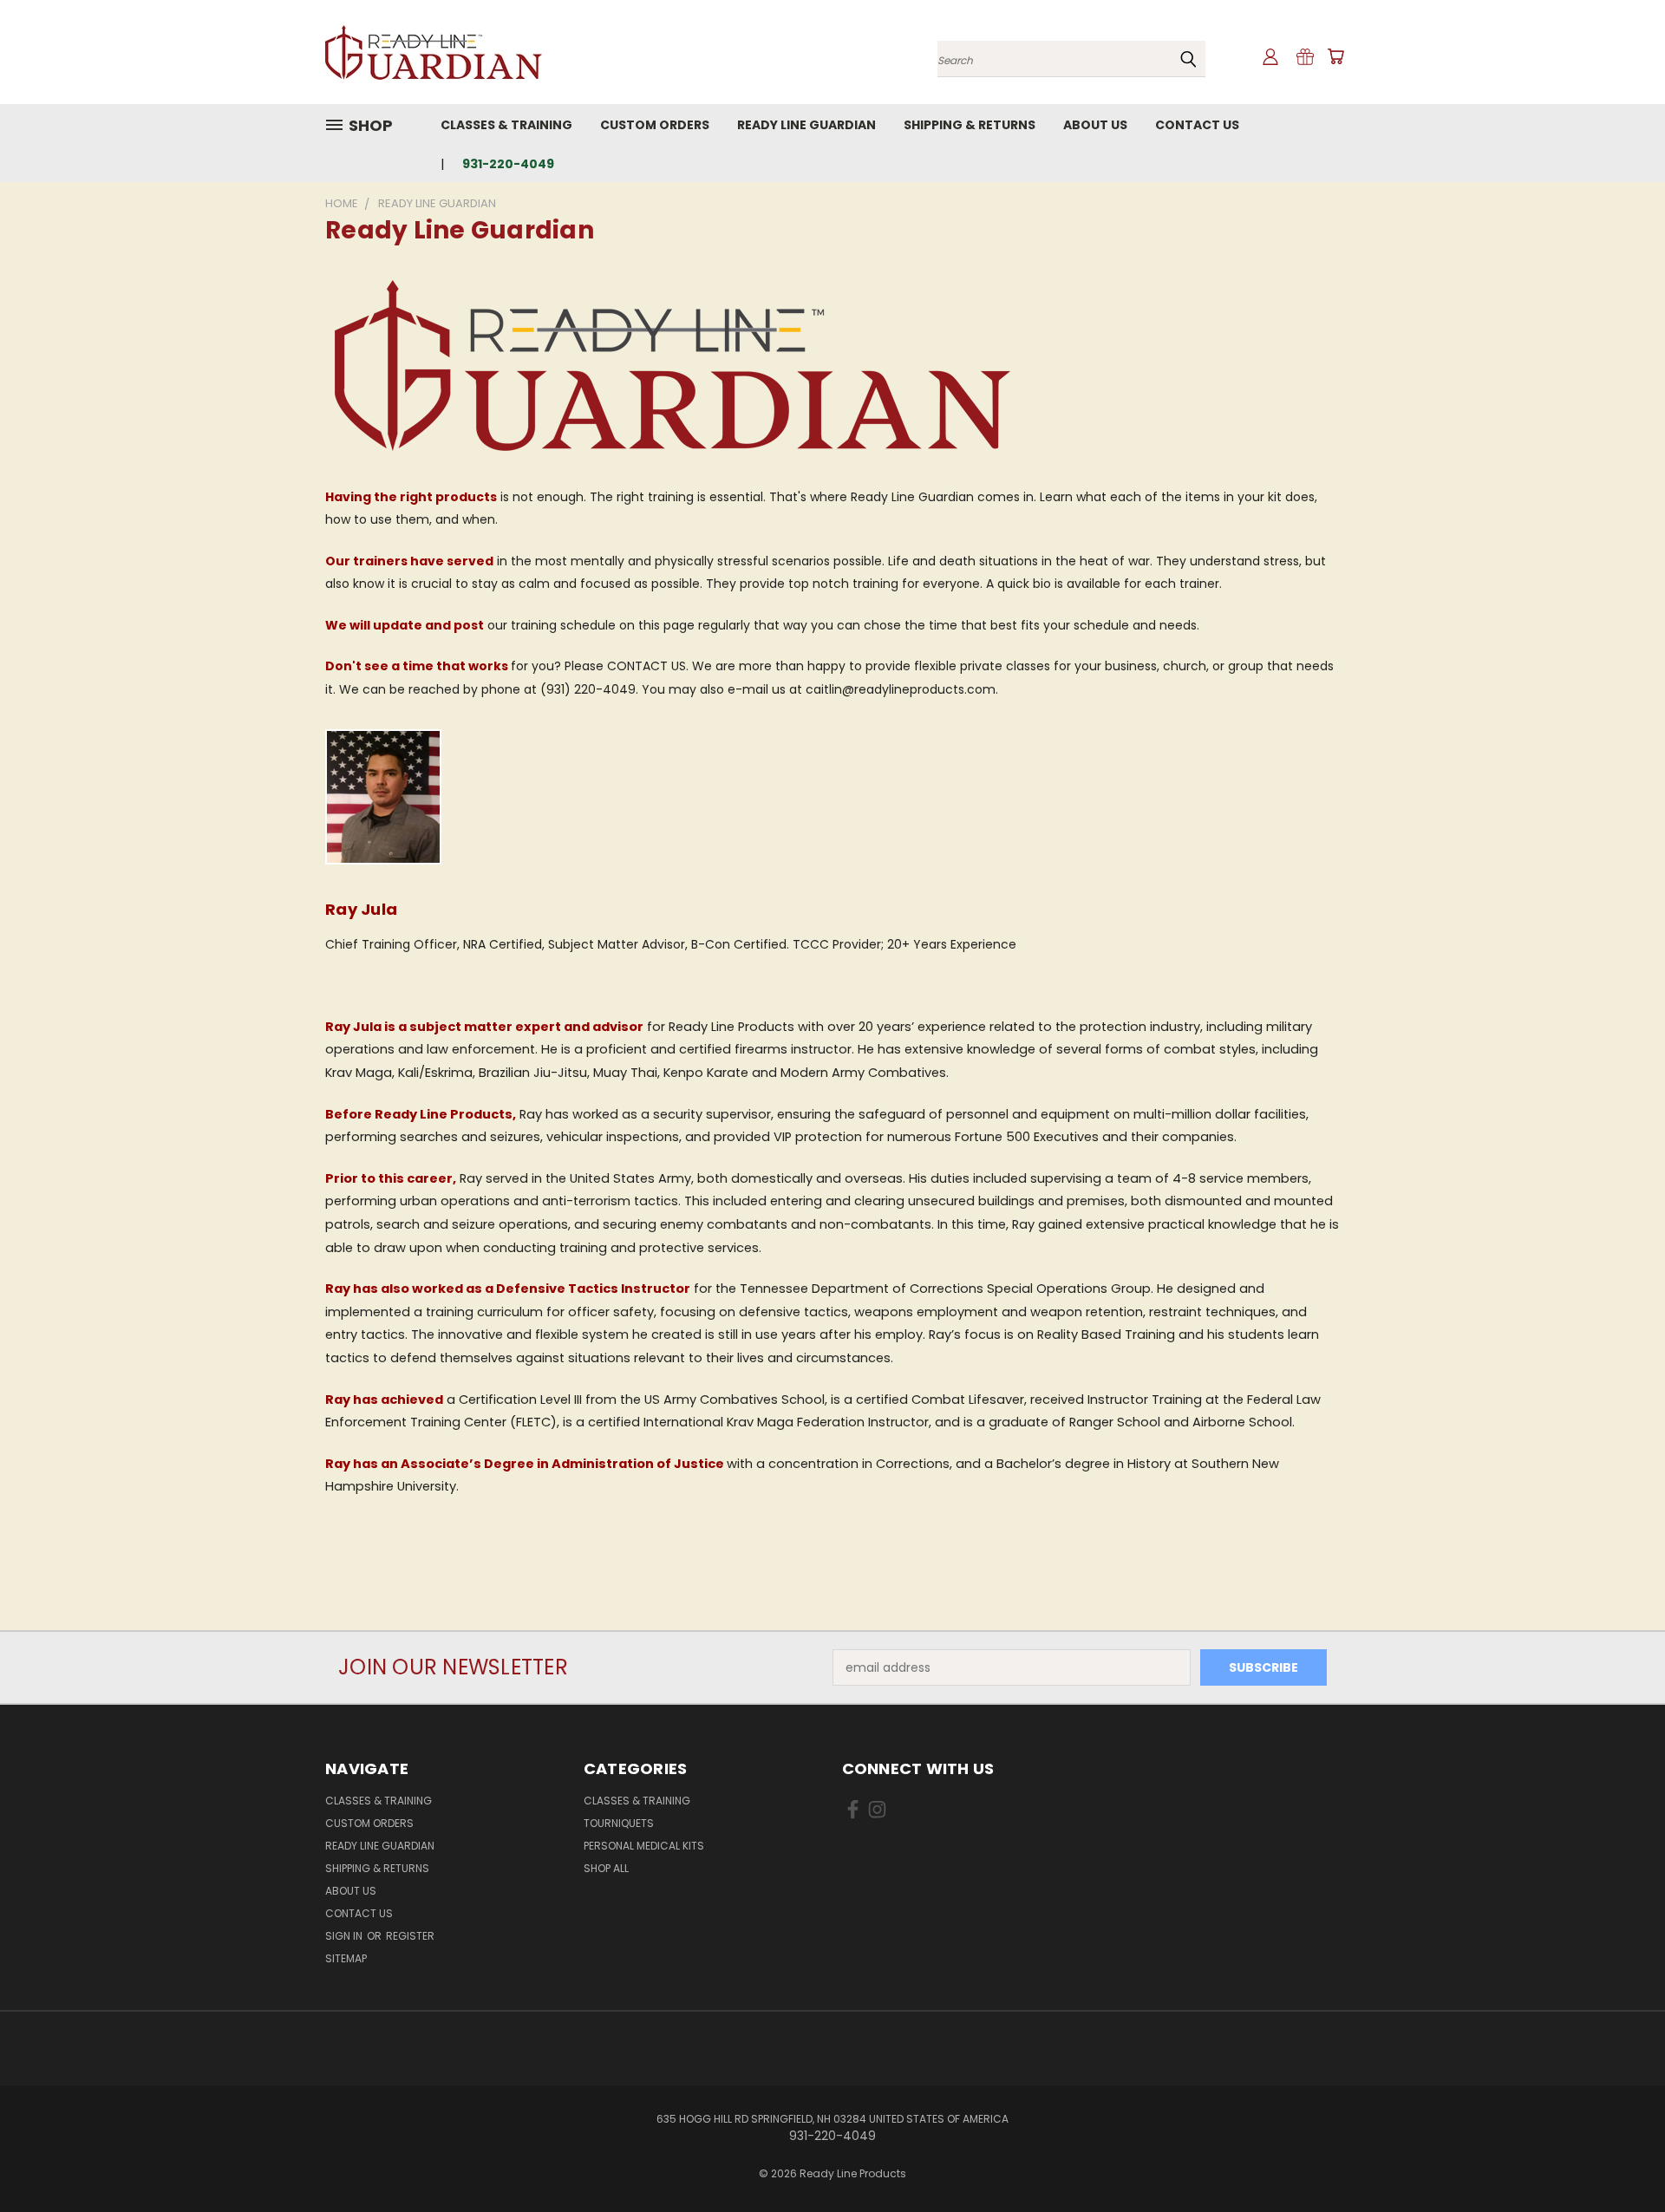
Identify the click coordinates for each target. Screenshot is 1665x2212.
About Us (1095, 125)
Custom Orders (655, 125)
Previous (1619, 2158)
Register (410, 1936)
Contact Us (1197, 125)
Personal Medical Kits (644, 1846)
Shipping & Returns (970, 125)
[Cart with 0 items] (1335, 56)
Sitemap (346, 1958)
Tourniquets (619, 1823)
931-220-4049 (508, 164)
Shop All (606, 1868)
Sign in (345, 1936)
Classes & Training (506, 125)
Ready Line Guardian (806, 125)
